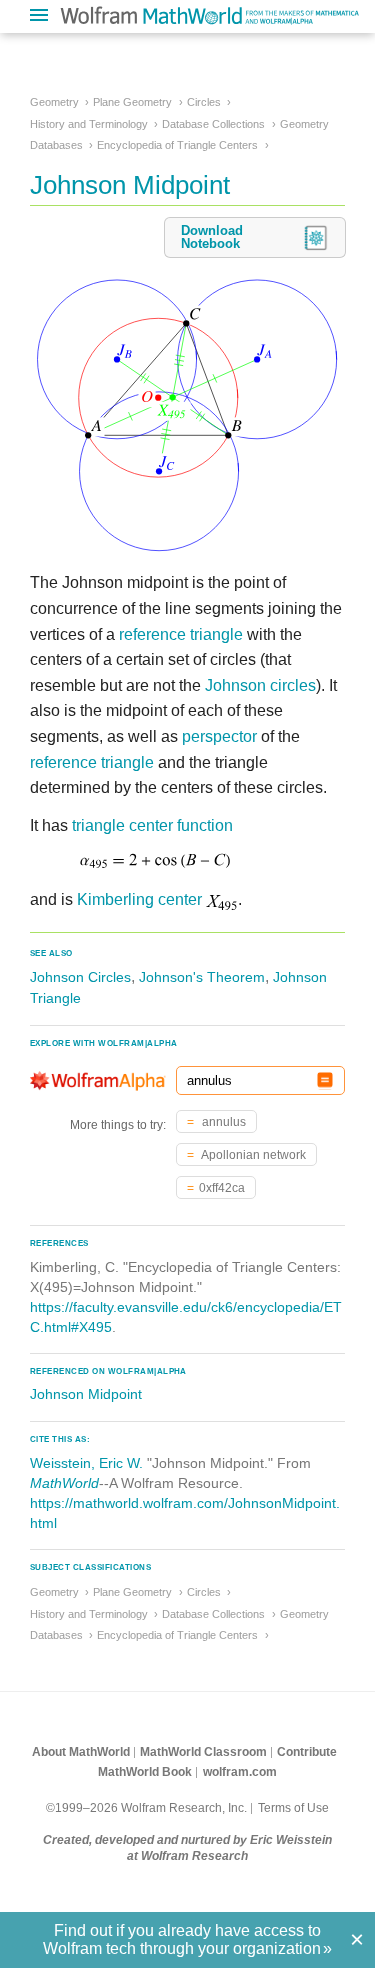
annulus (222, 1122)
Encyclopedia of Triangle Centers (177, 145)
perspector (219, 736)
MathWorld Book (145, 1772)
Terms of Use (293, 1808)
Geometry (54, 102)
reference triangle (181, 634)
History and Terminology (89, 124)
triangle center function (152, 825)
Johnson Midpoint (86, 1394)
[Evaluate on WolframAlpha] (325, 1080)
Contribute (307, 1752)
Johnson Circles (80, 977)
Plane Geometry (132, 102)
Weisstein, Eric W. (86, 1463)
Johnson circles (260, 685)
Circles (204, 102)
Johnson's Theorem (202, 977)
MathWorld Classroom (203, 1752)
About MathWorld (81, 1752)
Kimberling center (139, 899)
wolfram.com (240, 1772)
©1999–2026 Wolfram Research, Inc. (146, 1808)
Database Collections (213, 124)
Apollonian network (252, 1155)
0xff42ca (222, 1188)
